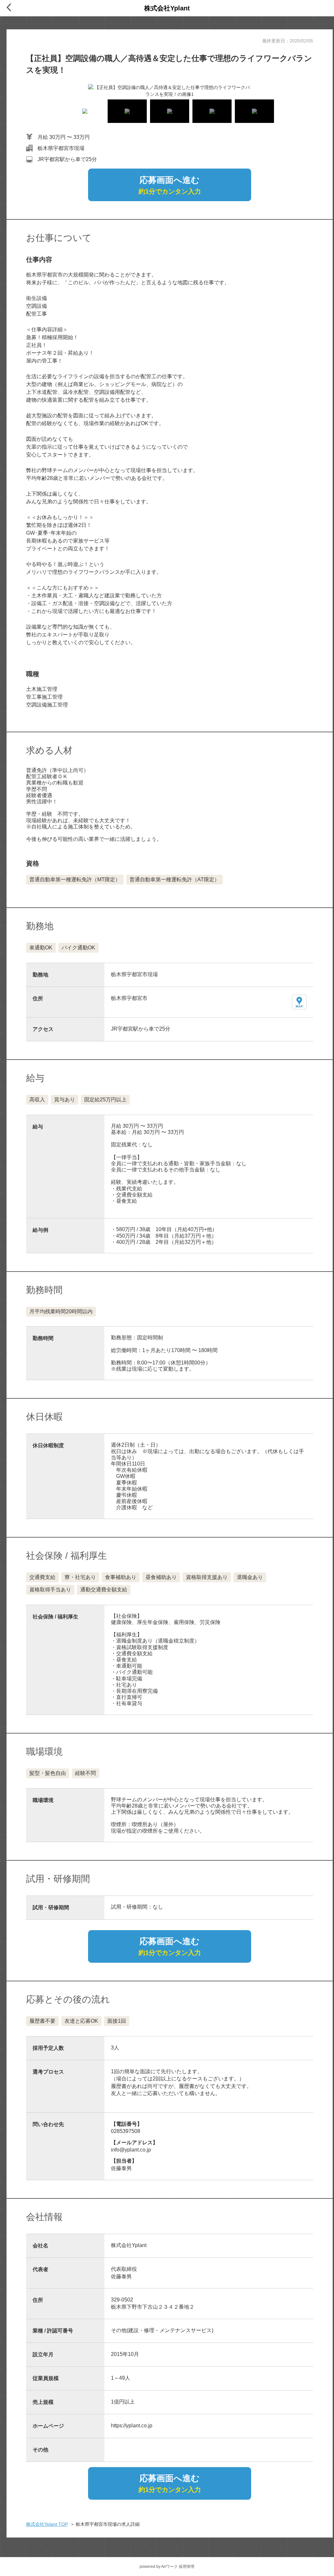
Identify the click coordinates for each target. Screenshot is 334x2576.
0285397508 (126, 2131)
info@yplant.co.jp (131, 2150)
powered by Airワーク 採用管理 (167, 2567)
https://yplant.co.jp (132, 2426)
